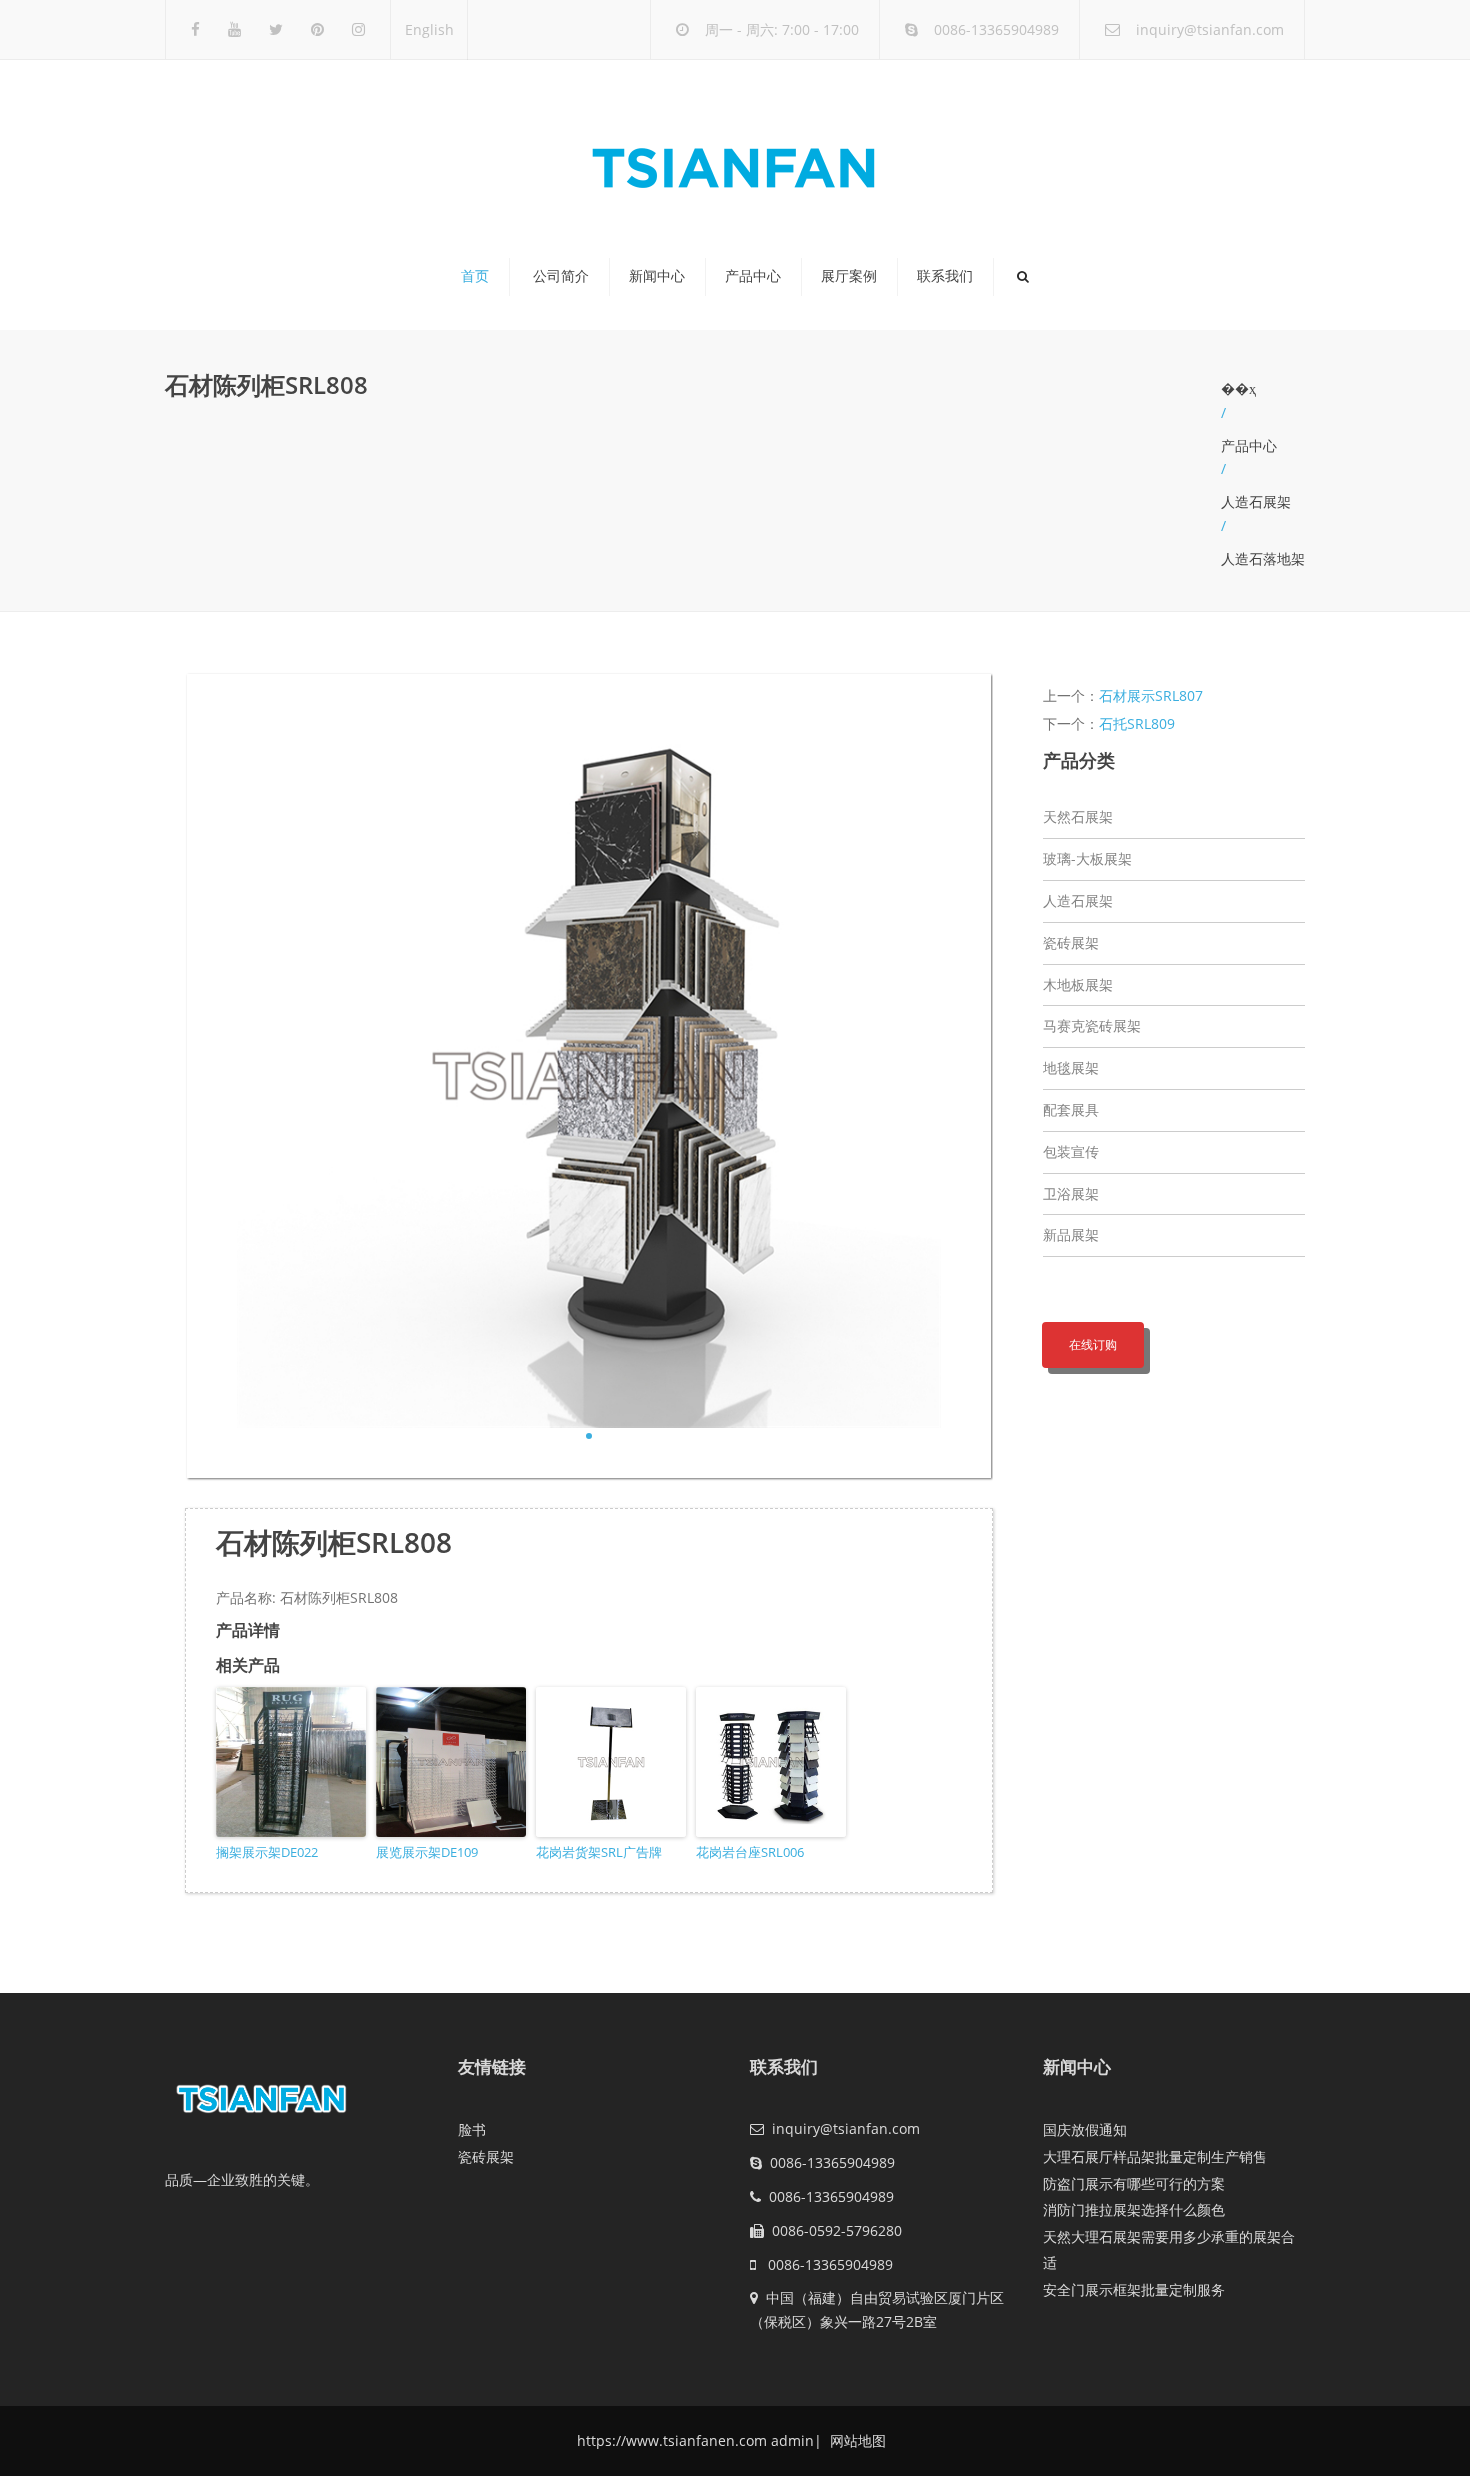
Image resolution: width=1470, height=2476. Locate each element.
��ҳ (1238, 388)
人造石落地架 (1263, 558)
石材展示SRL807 (1151, 695)
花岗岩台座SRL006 (750, 1852)
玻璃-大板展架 (1087, 858)
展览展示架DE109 (427, 1852)
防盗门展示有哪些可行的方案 (1134, 2183)
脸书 (472, 2129)
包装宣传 (1071, 1151)
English (429, 29)
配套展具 (1071, 1109)
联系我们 (945, 276)
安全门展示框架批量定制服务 (1134, 2289)
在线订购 (1093, 1344)
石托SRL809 (1137, 723)
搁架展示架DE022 (267, 1852)
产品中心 (753, 276)
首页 (475, 276)
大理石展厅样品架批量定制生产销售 (1155, 2156)
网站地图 (856, 2440)
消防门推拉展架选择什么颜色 (1134, 2209)
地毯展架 (1071, 1067)
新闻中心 (657, 276)
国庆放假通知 (1085, 2129)
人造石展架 (1256, 501)
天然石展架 (1078, 816)
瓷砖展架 (1071, 942)
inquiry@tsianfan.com (1210, 29)
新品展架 (1071, 1234)
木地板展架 (1078, 984)
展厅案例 (849, 276)
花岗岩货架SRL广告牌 (599, 1852)
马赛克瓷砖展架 (1092, 1025)
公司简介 (561, 276)
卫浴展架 (1071, 1193)
